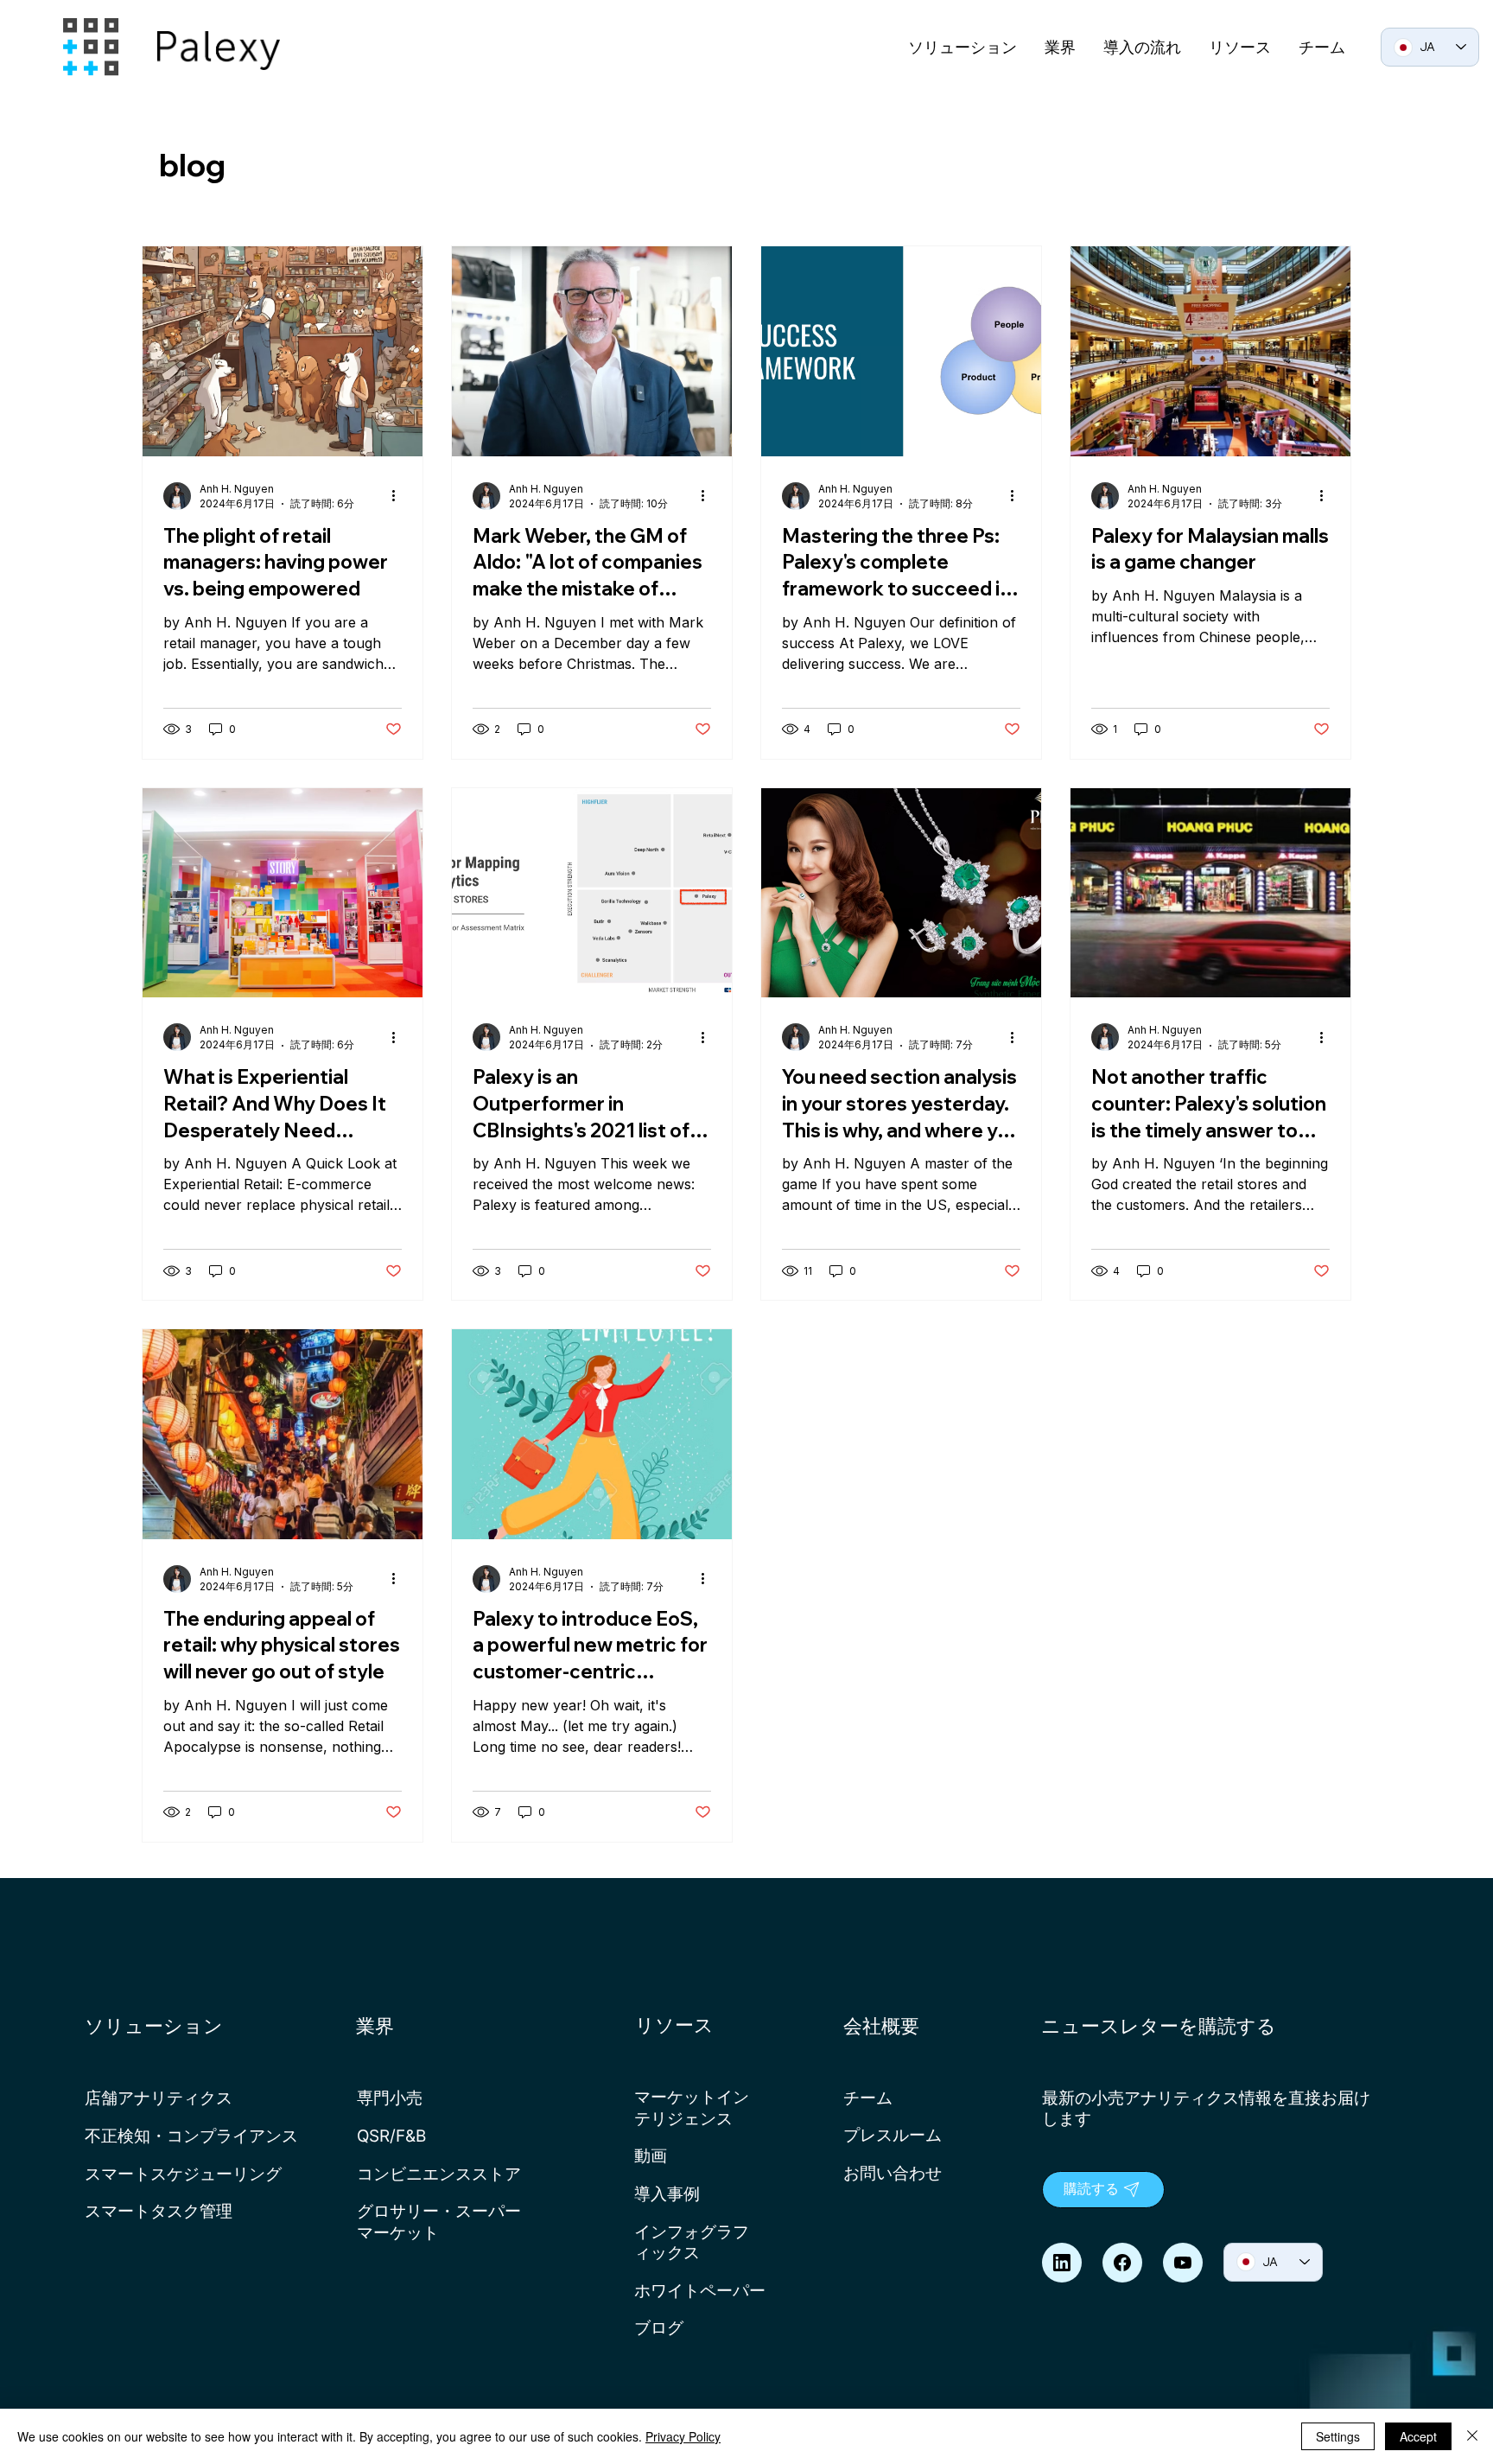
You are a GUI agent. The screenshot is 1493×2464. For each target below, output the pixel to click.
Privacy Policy (683, 2436)
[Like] (1062, 2263)
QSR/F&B (391, 2136)
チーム (868, 2098)
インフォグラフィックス (692, 2242)
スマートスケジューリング (183, 2174)
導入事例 (667, 2193)
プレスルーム (893, 2135)
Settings (1338, 2436)
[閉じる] (1472, 2436)
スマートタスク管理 (159, 2211)
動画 (651, 2155)
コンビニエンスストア (439, 2174)
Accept (1418, 2436)
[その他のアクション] (399, 496)
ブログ (659, 2327)
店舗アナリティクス (159, 2098)
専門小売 (390, 2098)
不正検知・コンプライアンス (191, 2136)
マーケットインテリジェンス (692, 2107)
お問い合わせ (893, 2173)
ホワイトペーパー (700, 2290)
